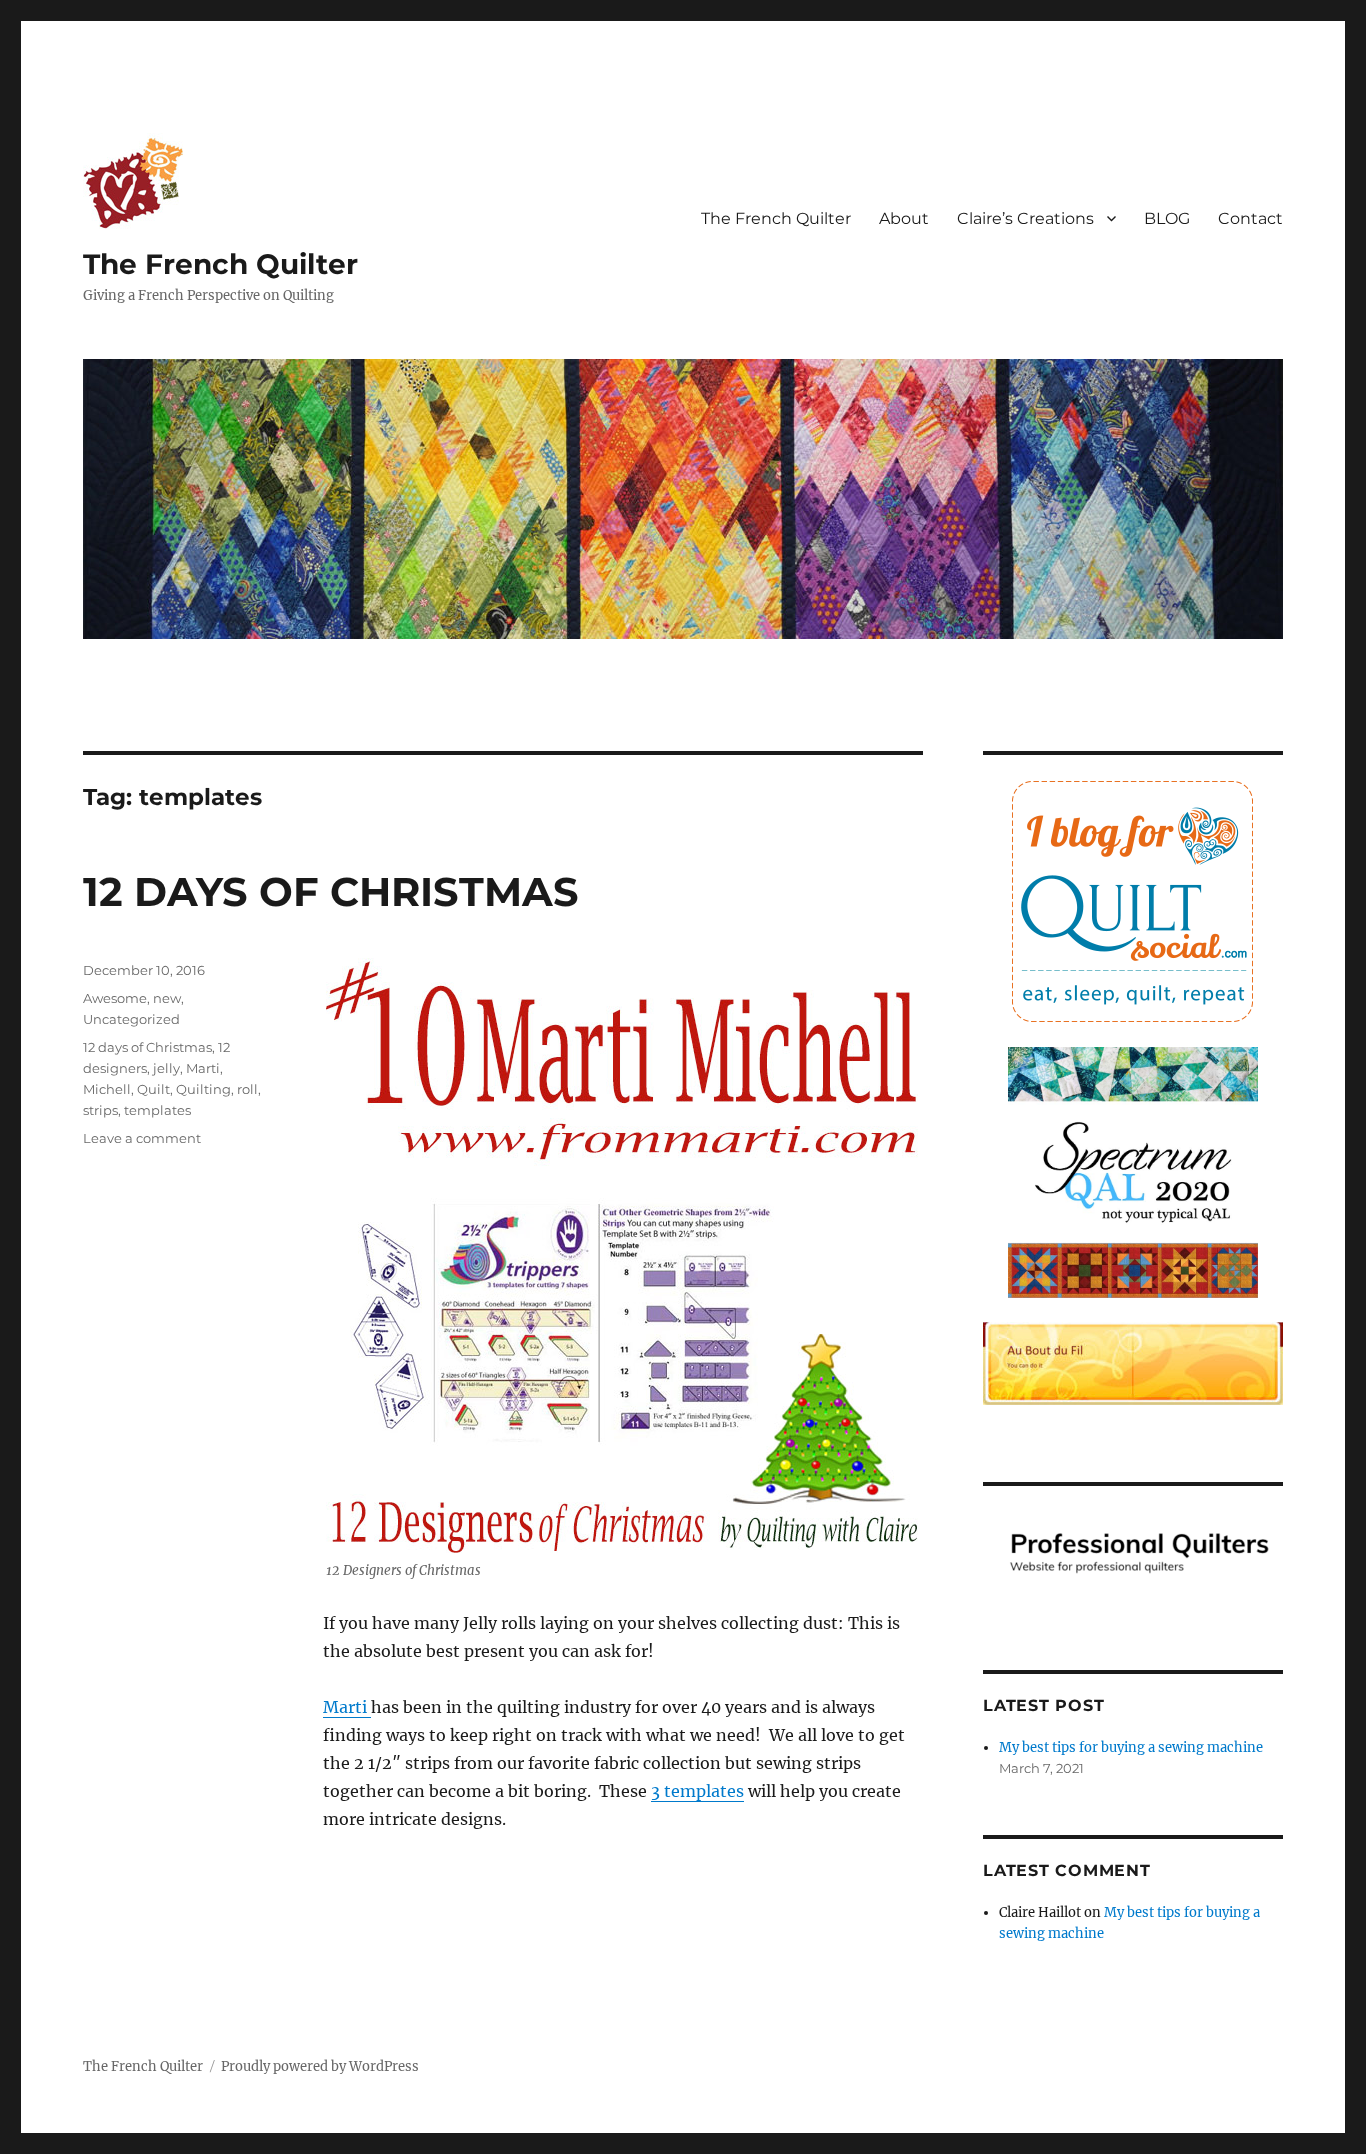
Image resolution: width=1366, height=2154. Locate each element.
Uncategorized (131, 1019)
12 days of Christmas (147, 1047)
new (167, 998)
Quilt (153, 1089)
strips (100, 1110)
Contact (1250, 218)
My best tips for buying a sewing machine (1131, 1747)
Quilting (203, 1089)
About (904, 218)
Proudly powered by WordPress (320, 2066)
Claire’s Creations (1025, 218)
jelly (166, 1068)
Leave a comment (142, 1138)
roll (247, 1089)
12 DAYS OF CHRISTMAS (331, 891)
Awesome (115, 998)
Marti (347, 1707)
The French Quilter (220, 264)
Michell (107, 1089)
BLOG (1167, 218)
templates (157, 1110)
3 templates (697, 1791)
